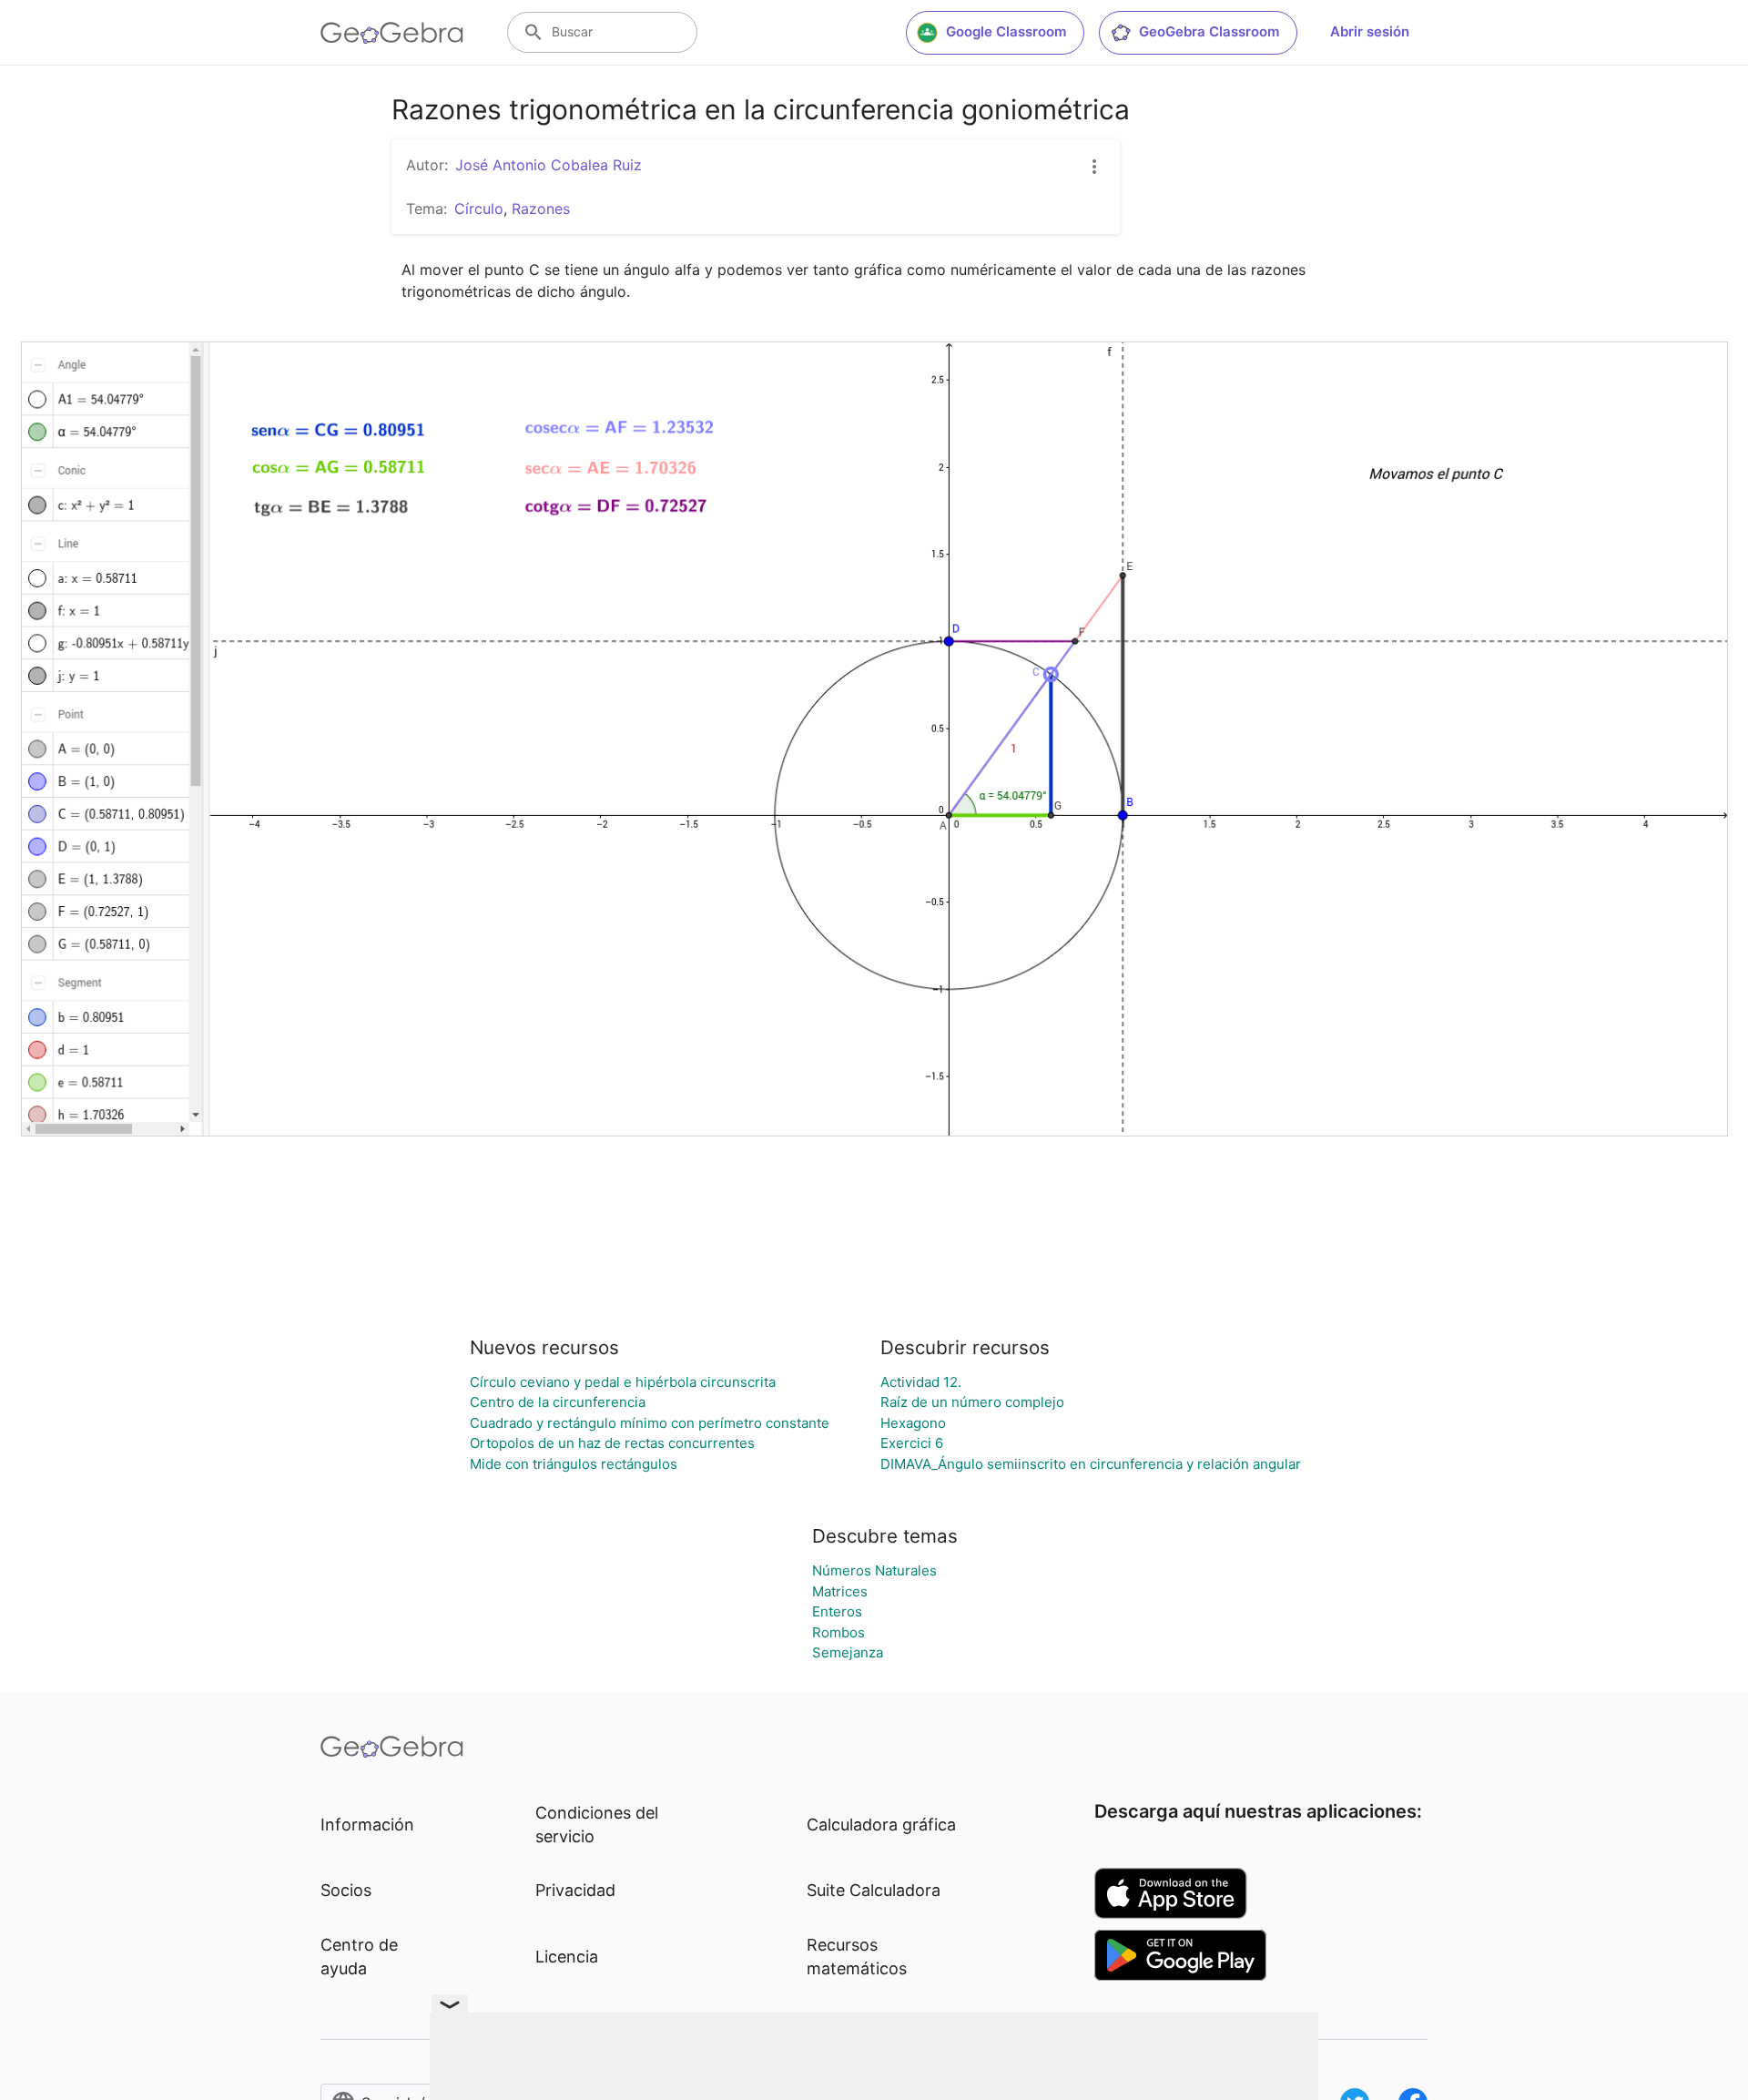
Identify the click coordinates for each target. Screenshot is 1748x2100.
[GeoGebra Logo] (392, 33)
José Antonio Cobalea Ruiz (549, 165)
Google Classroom (1006, 31)
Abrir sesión (1370, 31)
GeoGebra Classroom (1209, 31)
